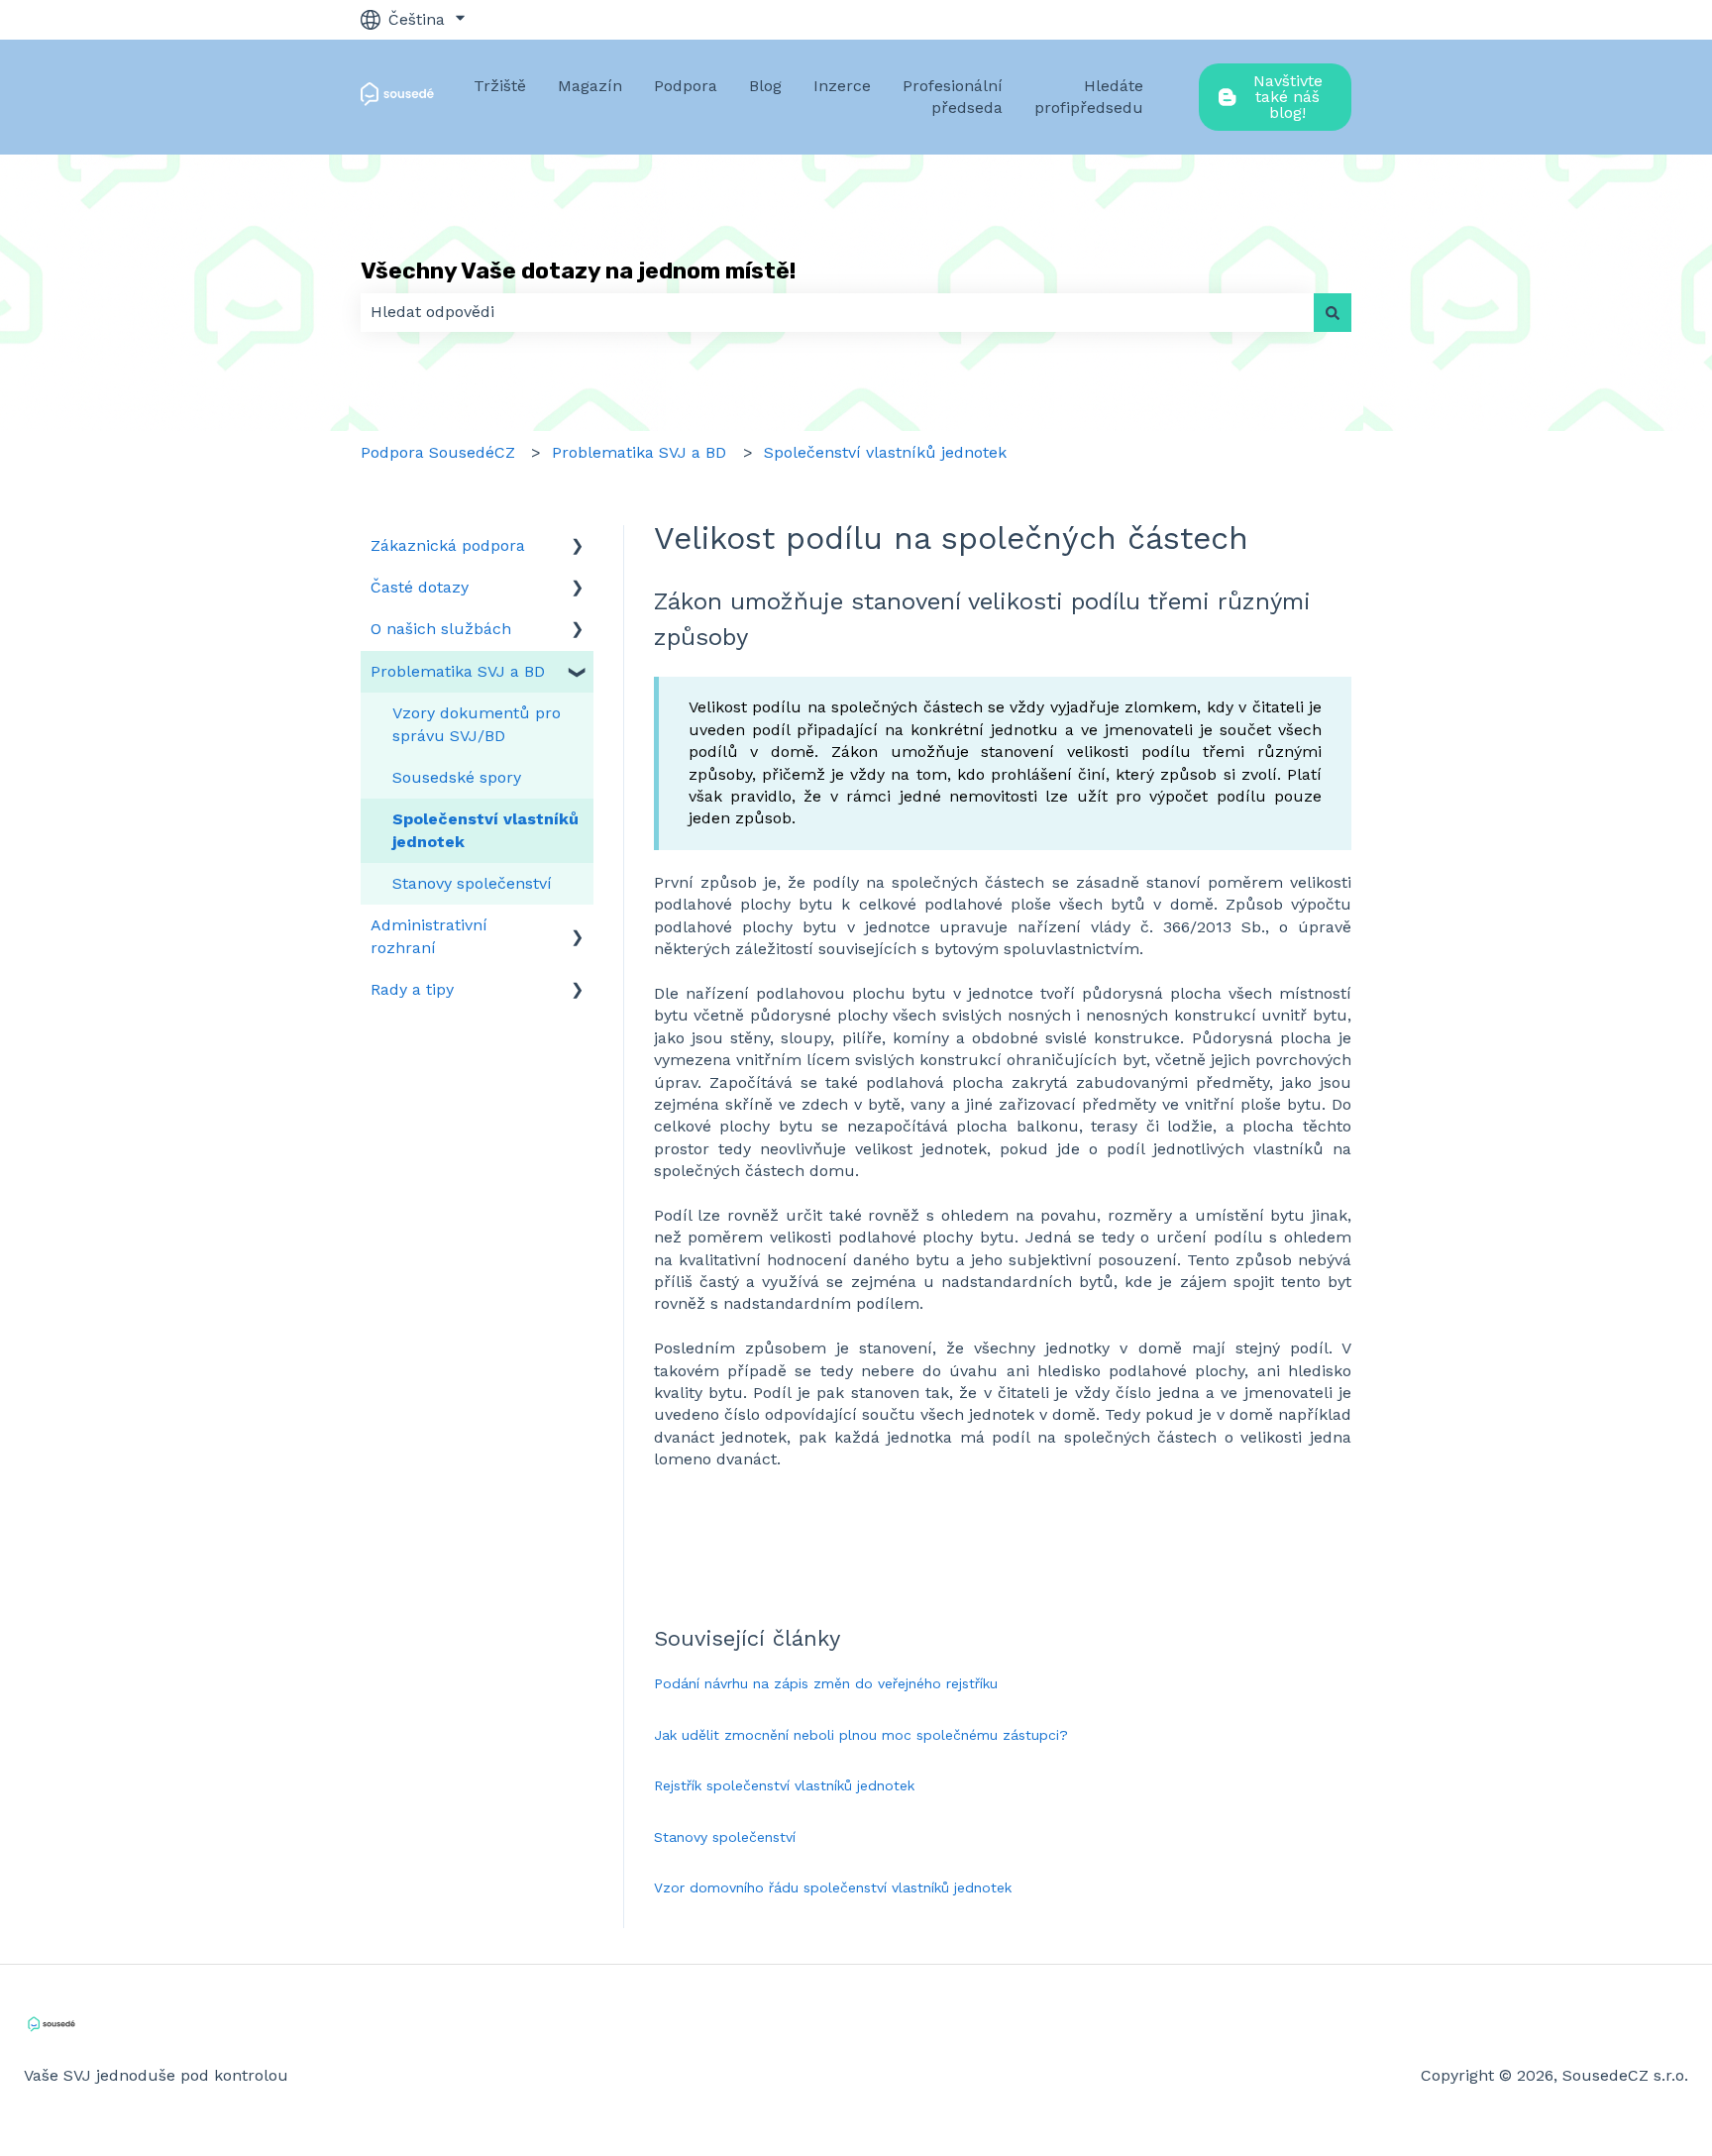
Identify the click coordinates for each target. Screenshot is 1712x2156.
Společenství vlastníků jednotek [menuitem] (485, 830)
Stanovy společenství (725, 1837)
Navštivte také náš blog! (1288, 97)
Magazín (590, 86)
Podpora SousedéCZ (438, 452)
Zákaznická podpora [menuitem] (448, 545)
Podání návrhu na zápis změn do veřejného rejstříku (826, 1683)
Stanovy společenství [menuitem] (472, 883)
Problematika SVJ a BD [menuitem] (458, 671)
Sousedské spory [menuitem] (457, 777)
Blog (765, 86)
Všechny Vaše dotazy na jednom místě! (578, 270)
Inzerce (842, 86)
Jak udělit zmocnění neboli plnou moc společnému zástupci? (861, 1735)
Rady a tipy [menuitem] (412, 989)
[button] (578, 547)
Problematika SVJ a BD (639, 452)
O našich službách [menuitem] (441, 629)
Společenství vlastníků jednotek (885, 452)
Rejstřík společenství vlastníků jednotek (784, 1785)
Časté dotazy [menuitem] (420, 587)
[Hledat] (1333, 312)
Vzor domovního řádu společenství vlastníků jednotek (833, 1887)
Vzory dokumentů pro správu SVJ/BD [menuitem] (477, 724)
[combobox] (837, 312)
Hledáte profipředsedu (1089, 97)
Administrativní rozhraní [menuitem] (429, 936)
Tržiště (500, 86)
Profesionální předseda (953, 97)
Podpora (686, 86)
